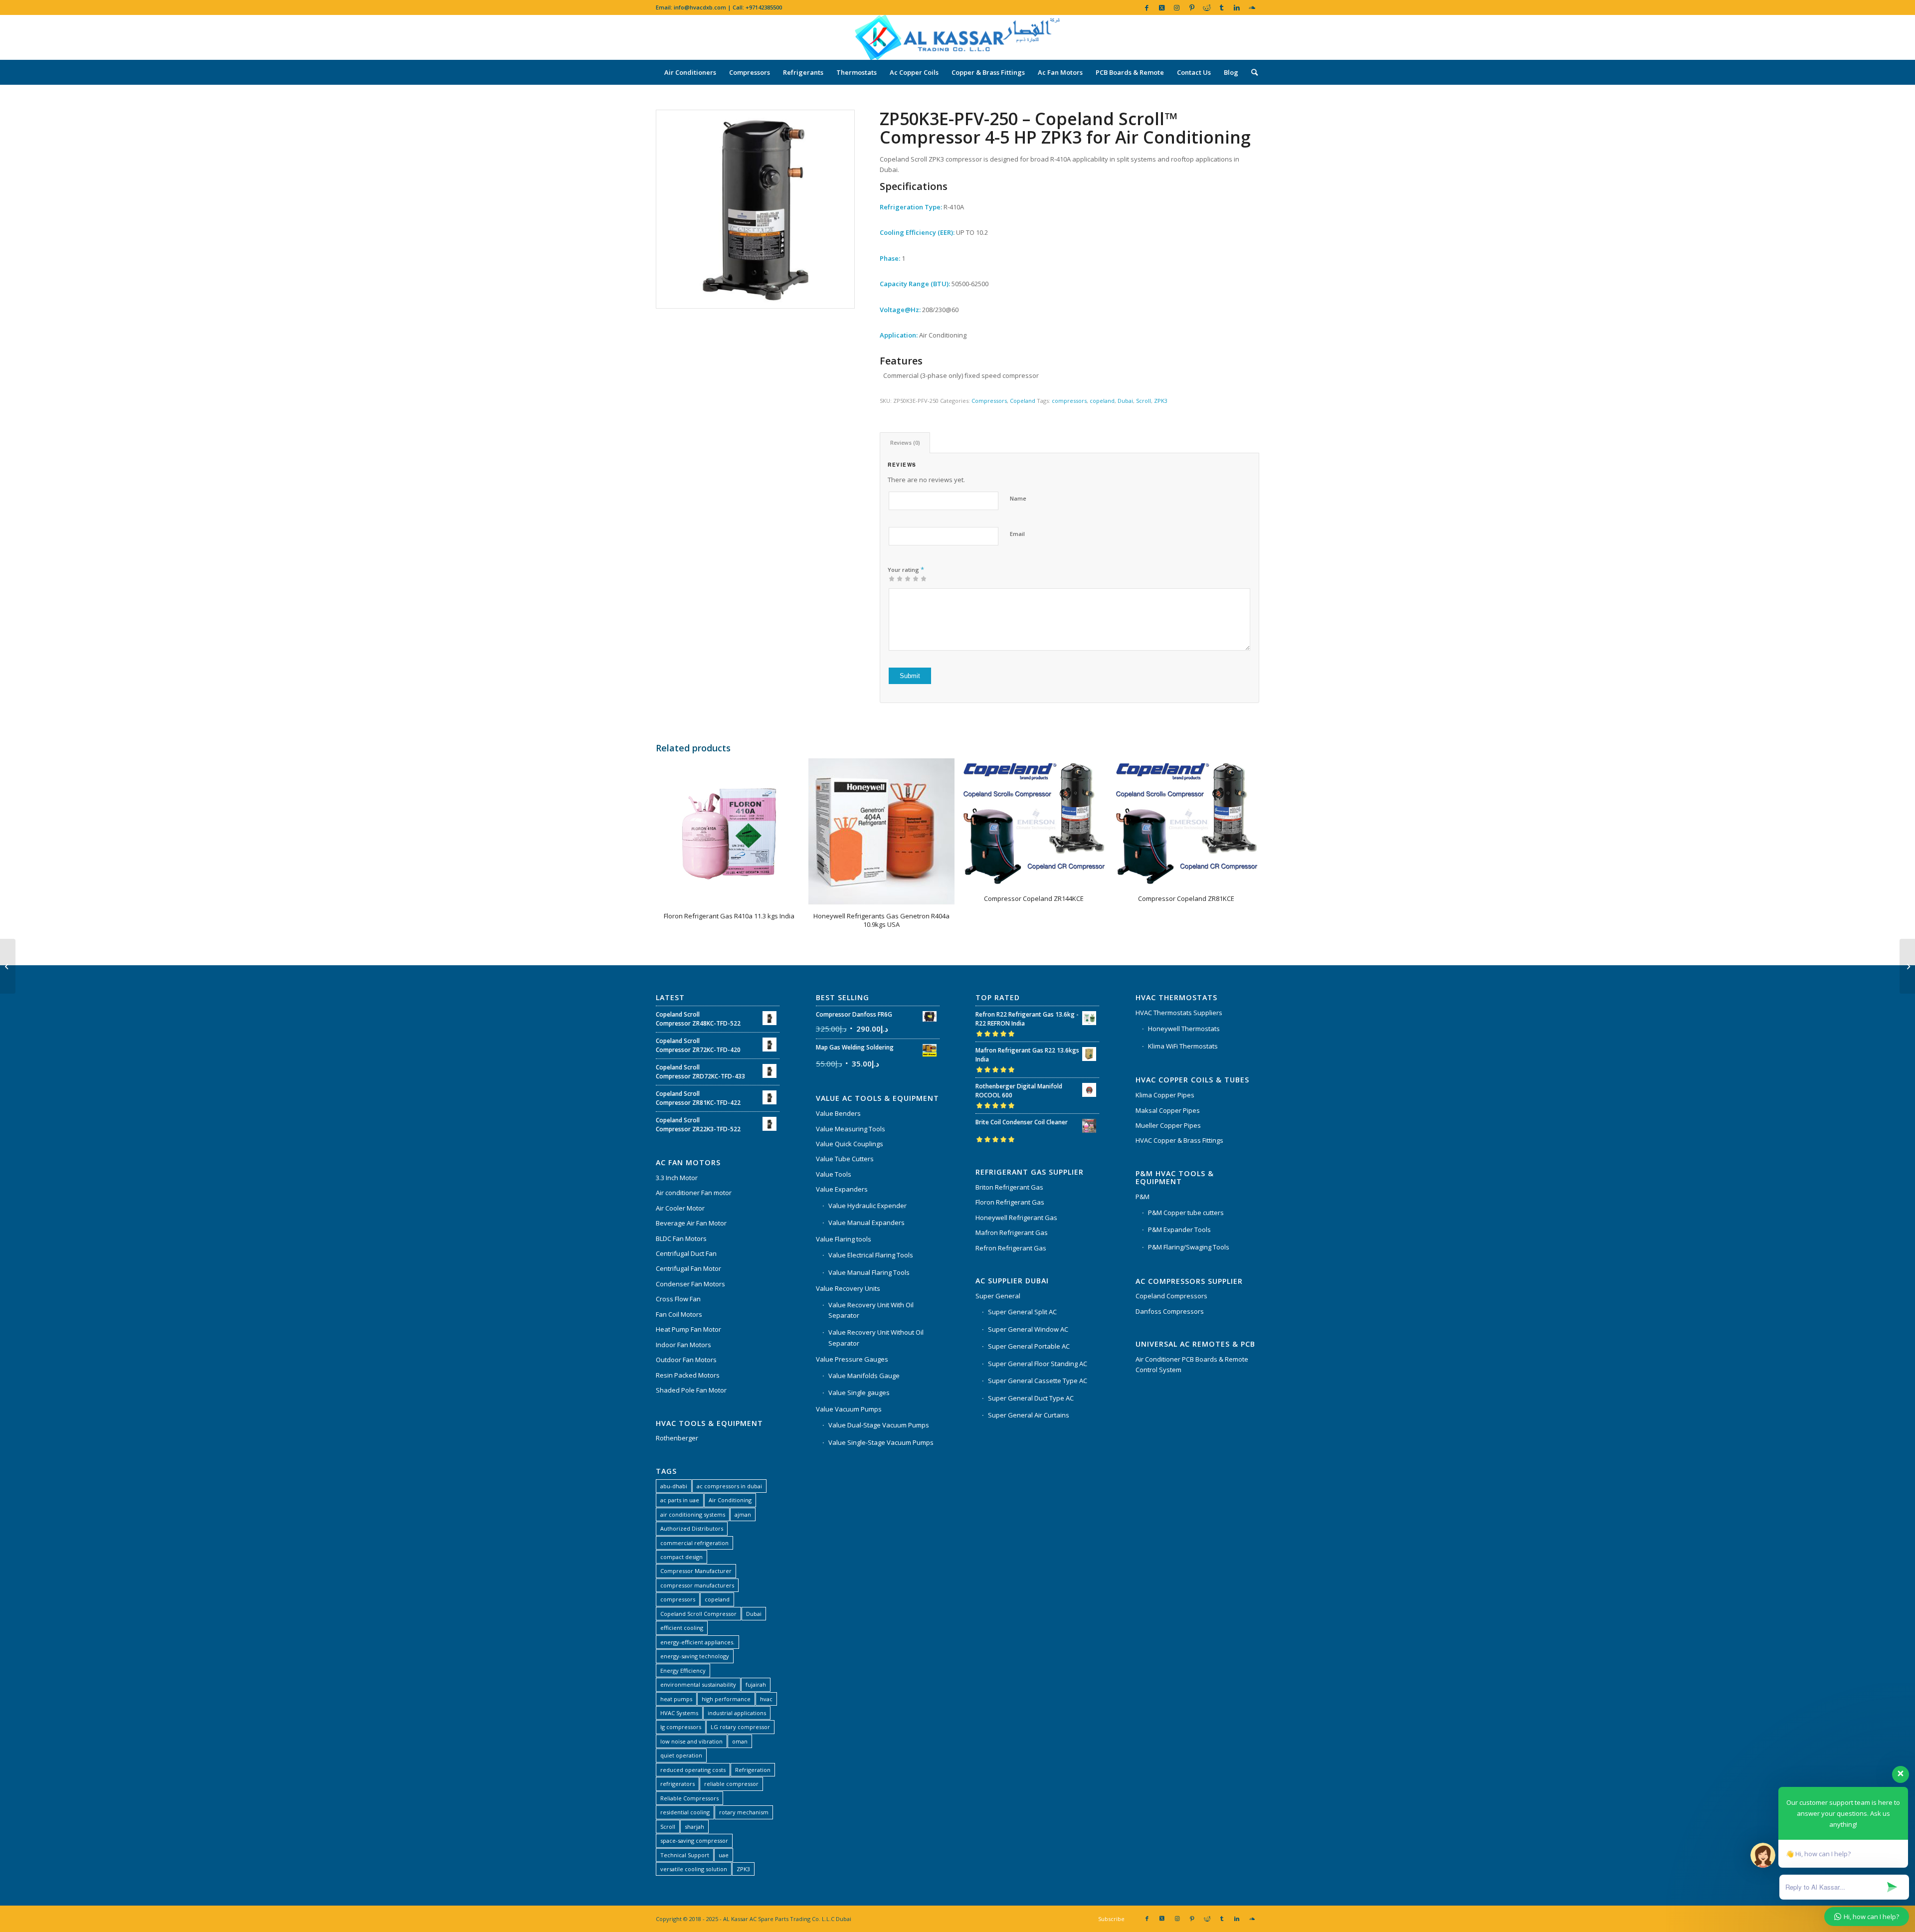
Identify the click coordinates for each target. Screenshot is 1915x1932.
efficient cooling (682, 1628)
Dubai (1125, 401)
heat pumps (676, 1699)
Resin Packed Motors (688, 1375)
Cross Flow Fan (678, 1299)
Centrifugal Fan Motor (688, 1268)
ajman (743, 1514)
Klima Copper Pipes (1165, 1095)
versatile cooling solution (694, 1869)
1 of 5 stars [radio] (892, 578)
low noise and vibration (691, 1741)
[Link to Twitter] (1162, 7)
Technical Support (685, 1855)
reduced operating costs (693, 1770)
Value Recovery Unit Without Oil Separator (876, 1337)
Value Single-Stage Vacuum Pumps (881, 1442)
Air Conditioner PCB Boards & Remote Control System (1192, 1364)
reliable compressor (731, 1784)
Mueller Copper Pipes (1168, 1125)
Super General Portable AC (1029, 1346)
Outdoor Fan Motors (686, 1360)
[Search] (1251, 72)
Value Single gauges (859, 1393)
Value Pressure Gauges (852, 1359)
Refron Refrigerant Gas (1011, 1248)
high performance (726, 1699)
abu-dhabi (674, 1486)
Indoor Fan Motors (683, 1345)
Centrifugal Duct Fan (686, 1253)
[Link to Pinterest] (1192, 7)
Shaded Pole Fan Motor (691, 1390)
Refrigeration (753, 1770)
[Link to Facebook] (1147, 7)
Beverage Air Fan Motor (691, 1223)
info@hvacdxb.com (700, 7)
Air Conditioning (730, 1500)
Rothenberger (677, 1438)
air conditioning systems (693, 1514)
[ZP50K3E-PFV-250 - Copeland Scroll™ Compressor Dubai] (755, 209)
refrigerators (677, 1784)
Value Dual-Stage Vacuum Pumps (879, 1425)
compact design (681, 1557)
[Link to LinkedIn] (1237, 7)
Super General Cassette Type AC (1038, 1381)
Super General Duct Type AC (1031, 1398)
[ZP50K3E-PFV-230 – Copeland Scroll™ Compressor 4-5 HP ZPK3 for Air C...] (8, 966)
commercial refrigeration (694, 1543)
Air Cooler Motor (680, 1208)
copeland (1102, 401)
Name (1018, 498)
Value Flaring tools (844, 1239)
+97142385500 (764, 7)
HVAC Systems (679, 1713)
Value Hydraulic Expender (867, 1206)
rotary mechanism (744, 1812)
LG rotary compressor (740, 1727)
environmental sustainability (698, 1684)
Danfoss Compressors (1170, 1311)
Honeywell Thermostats (1184, 1029)
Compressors (989, 401)
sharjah (694, 1827)
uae (724, 1855)
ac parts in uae (680, 1500)
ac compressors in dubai (729, 1486)
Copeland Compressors (1171, 1296)
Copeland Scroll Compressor (698, 1614)
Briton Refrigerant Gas (1009, 1187)
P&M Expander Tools (1179, 1229)
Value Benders (838, 1113)
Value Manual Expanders (866, 1223)
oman (740, 1741)
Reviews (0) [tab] (905, 442)
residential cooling (685, 1812)
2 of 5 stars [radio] (896, 578)
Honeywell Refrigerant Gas (1016, 1218)
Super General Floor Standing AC (1038, 1364)
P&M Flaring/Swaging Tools (1189, 1247)
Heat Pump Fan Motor (688, 1329)
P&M (1143, 1197)
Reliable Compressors (689, 1798)
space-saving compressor (694, 1841)
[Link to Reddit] (1207, 7)
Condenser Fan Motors (690, 1284)
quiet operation (681, 1755)
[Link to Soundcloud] (1252, 7)
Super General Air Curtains (1029, 1415)
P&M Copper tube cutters (1186, 1213)
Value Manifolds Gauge (864, 1376)
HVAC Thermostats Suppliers (1179, 1013)
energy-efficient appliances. (697, 1642)
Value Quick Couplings (850, 1144)
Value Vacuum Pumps (849, 1409)
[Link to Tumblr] (1222, 7)
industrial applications (737, 1713)
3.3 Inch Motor (677, 1178)
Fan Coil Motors (679, 1314)
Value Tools (834, 1174)
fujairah (756, 1684)
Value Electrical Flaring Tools (871, 1255)
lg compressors (681, 1727)
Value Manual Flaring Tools (869, 1272)
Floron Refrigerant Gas (1010, 1202)
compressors (1069, 401)
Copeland (1023, 401)
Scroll (1144, 401)
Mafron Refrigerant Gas (1012, 1232)
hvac (766, 1699)
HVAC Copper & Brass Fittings (1179, 1140)
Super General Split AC (1022, 1312)
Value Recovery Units (848, 1288)
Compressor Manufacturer (696, 1571)
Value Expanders (842, 1189)
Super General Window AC (1028, 1329)
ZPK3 (1161, 401)
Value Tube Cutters (845, 1159)
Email (1017, 534)
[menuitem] (690, 72)
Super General (998, 1296)
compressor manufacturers (697, 1585)
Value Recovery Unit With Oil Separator (871, 1310)
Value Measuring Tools (851, 1129)
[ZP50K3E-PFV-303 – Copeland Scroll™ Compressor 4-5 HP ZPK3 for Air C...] (1907, 966)
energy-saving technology (695, 1656)
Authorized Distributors (692, 1528)
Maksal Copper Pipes (1168, 1110)
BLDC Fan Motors (681, 1238)
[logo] (957, 37)
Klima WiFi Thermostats (1183, 1046)
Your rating (906, 569)
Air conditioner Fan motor (694, 1193)
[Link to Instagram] (1177, 7)
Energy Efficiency (683, 1670)
